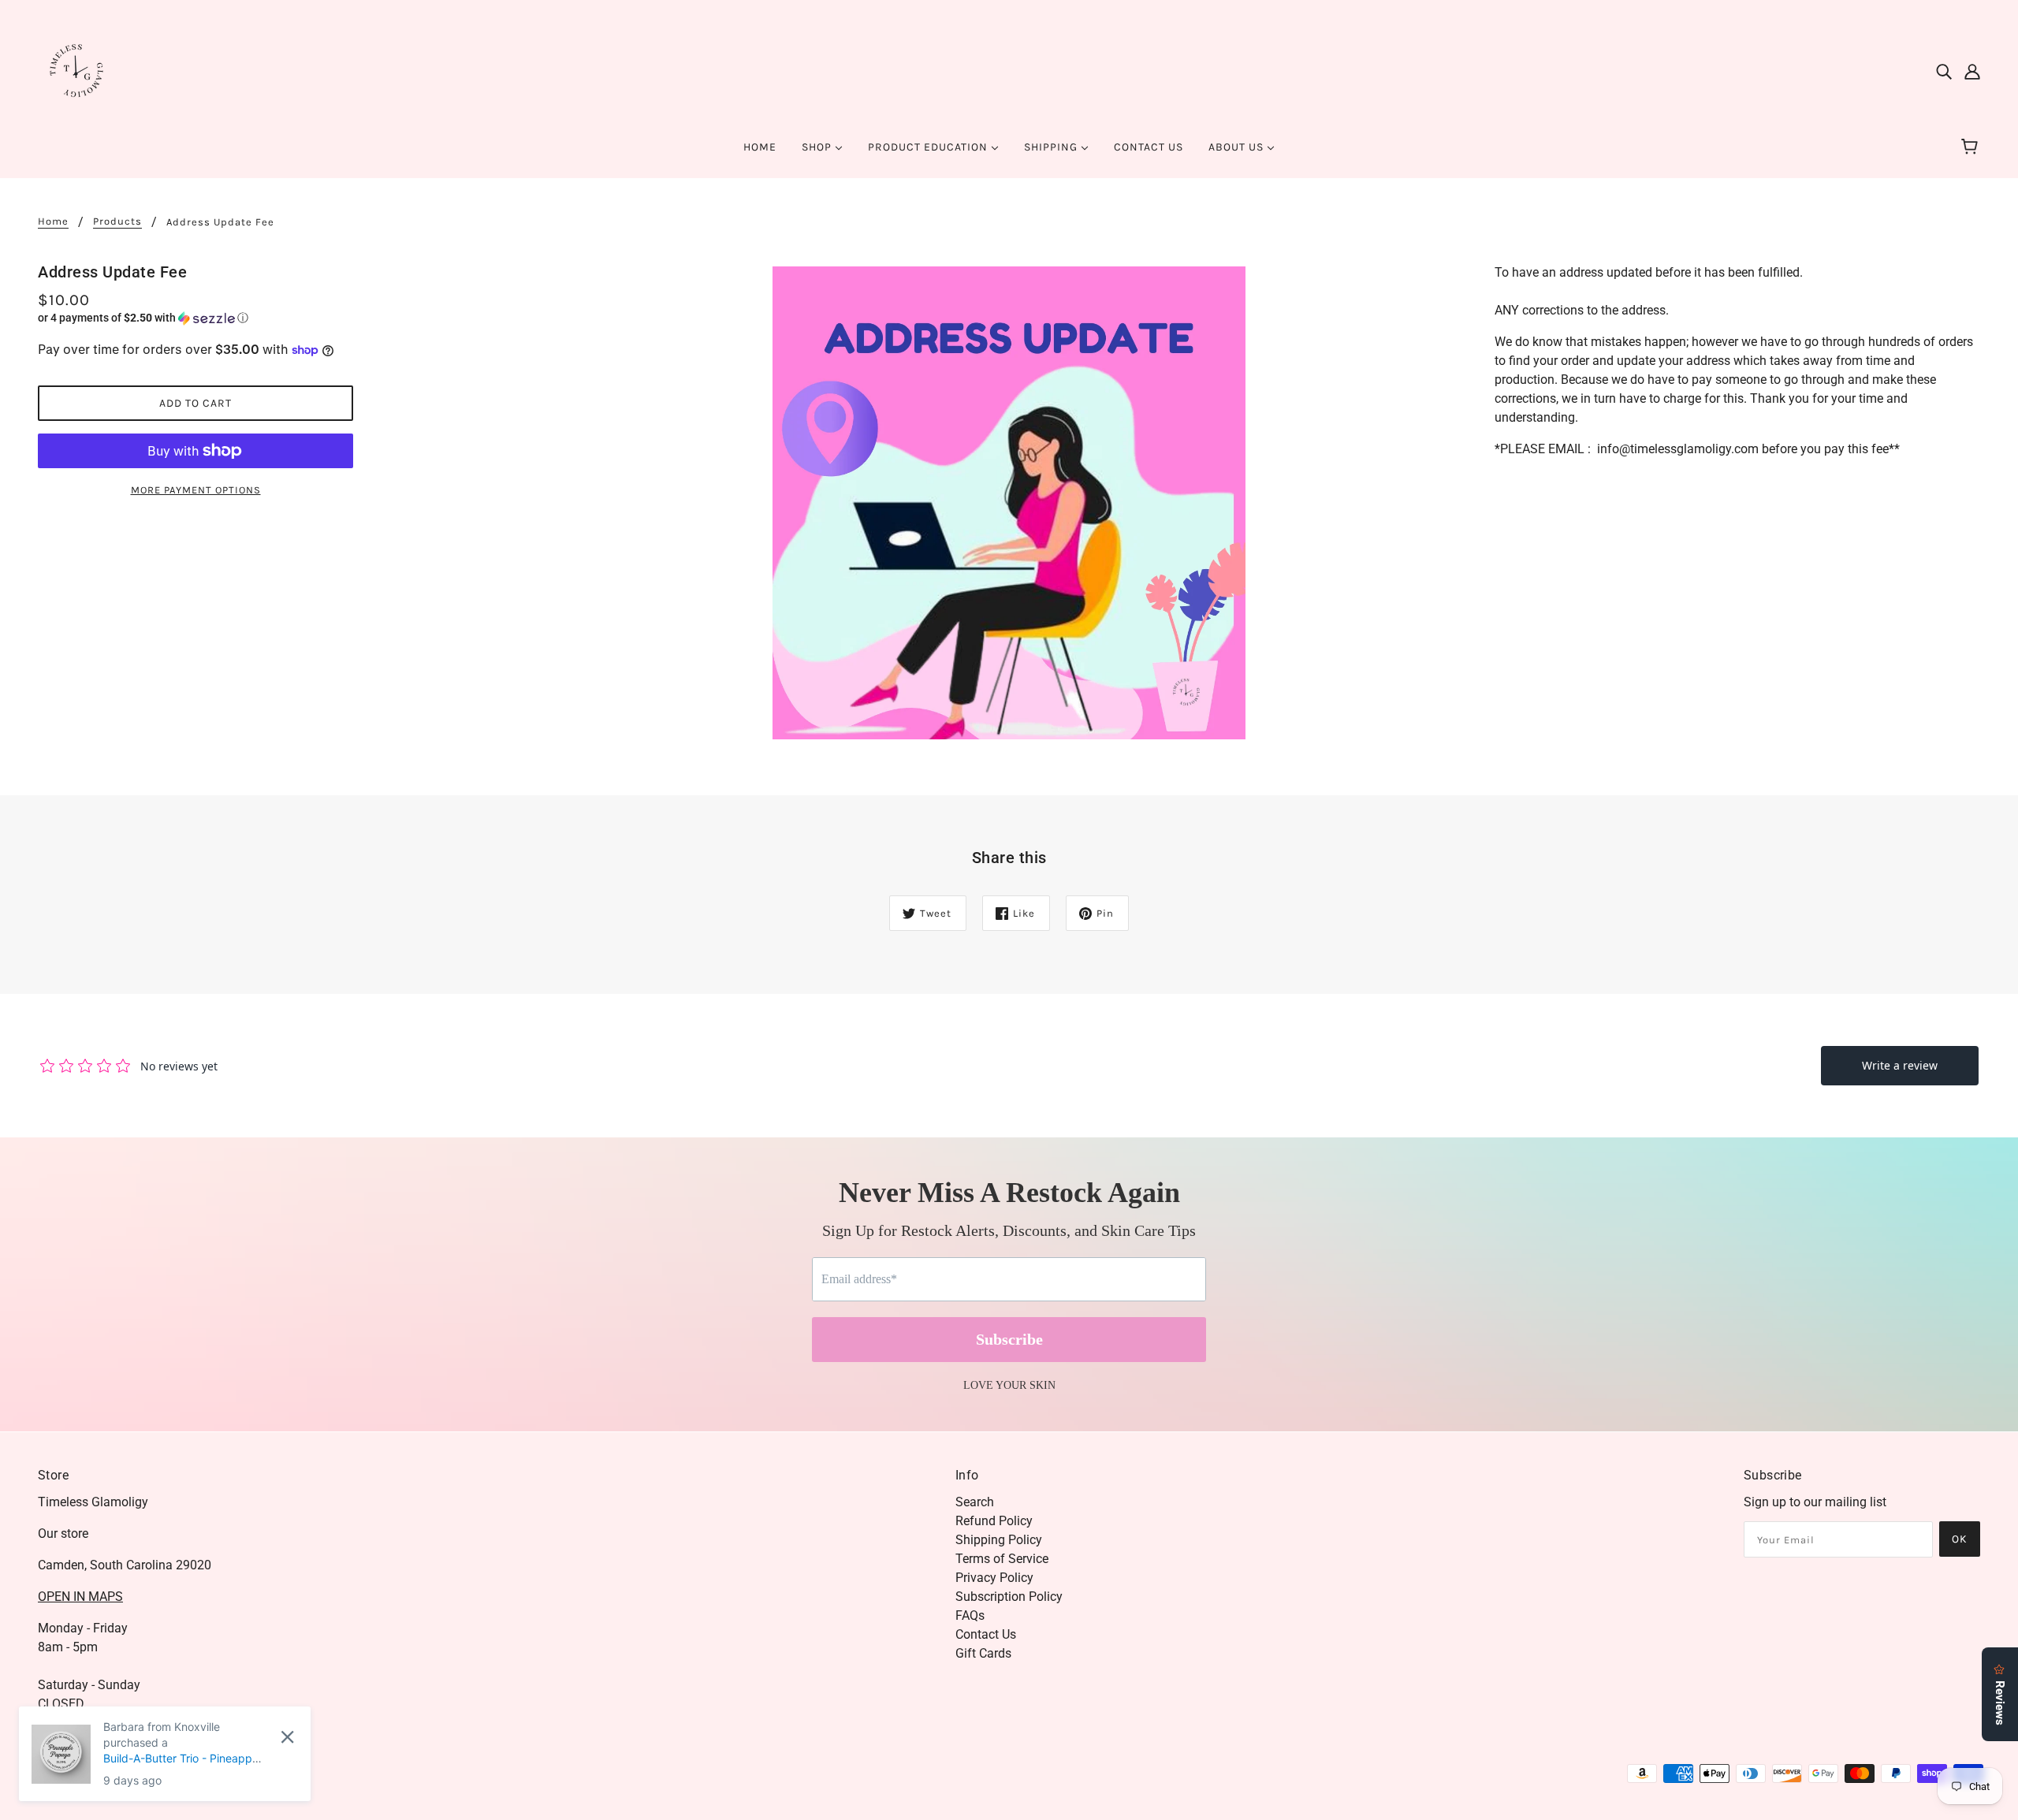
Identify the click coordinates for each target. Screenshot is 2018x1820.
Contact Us (986, 1634)
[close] (287, 1737)
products (117, 221)
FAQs (970, 1615)
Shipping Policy (999, 1540)
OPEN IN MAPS (80, 1597)
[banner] (77, 70)
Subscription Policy (1009, 1597)
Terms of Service (1002, 1559)
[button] (195, 318)
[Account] (1972, 71)
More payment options (196, 490)
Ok (1960, 1539)
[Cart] (1972, 147)
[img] (1944, 71)
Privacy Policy (994, 1578)
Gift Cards (983, 1653)
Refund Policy (994, 1521)
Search (975, 1502)
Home (53, 221)
